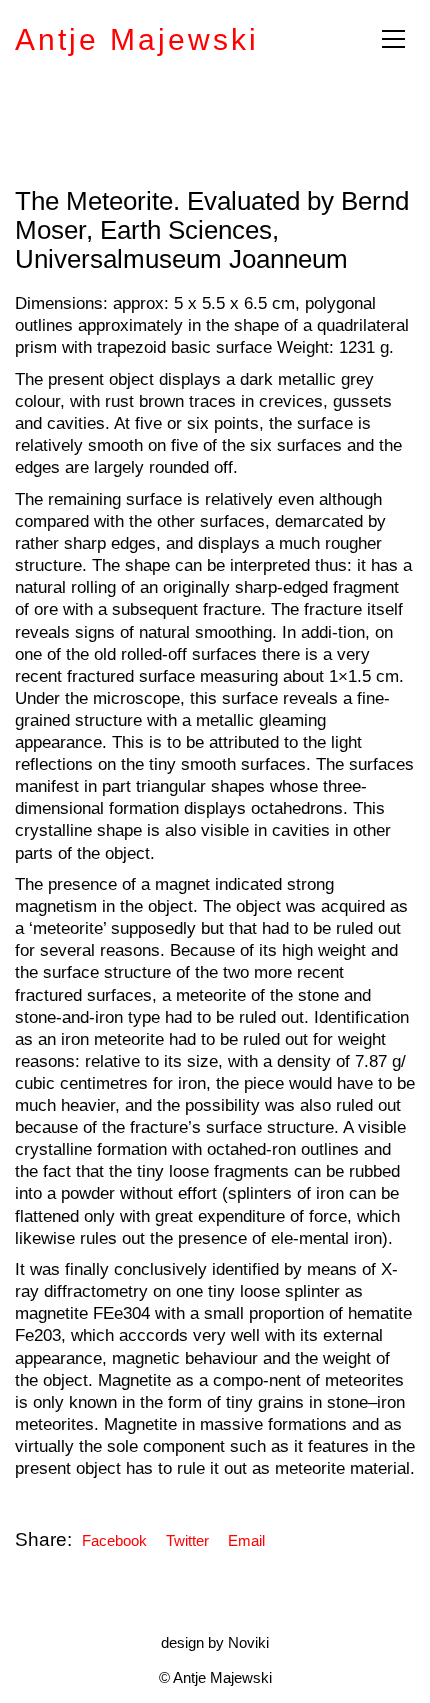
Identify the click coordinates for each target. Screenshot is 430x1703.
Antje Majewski (137, 39)
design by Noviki (215, 1642)
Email (246, 1540)
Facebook (114, 1540)
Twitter (187, 1540)
